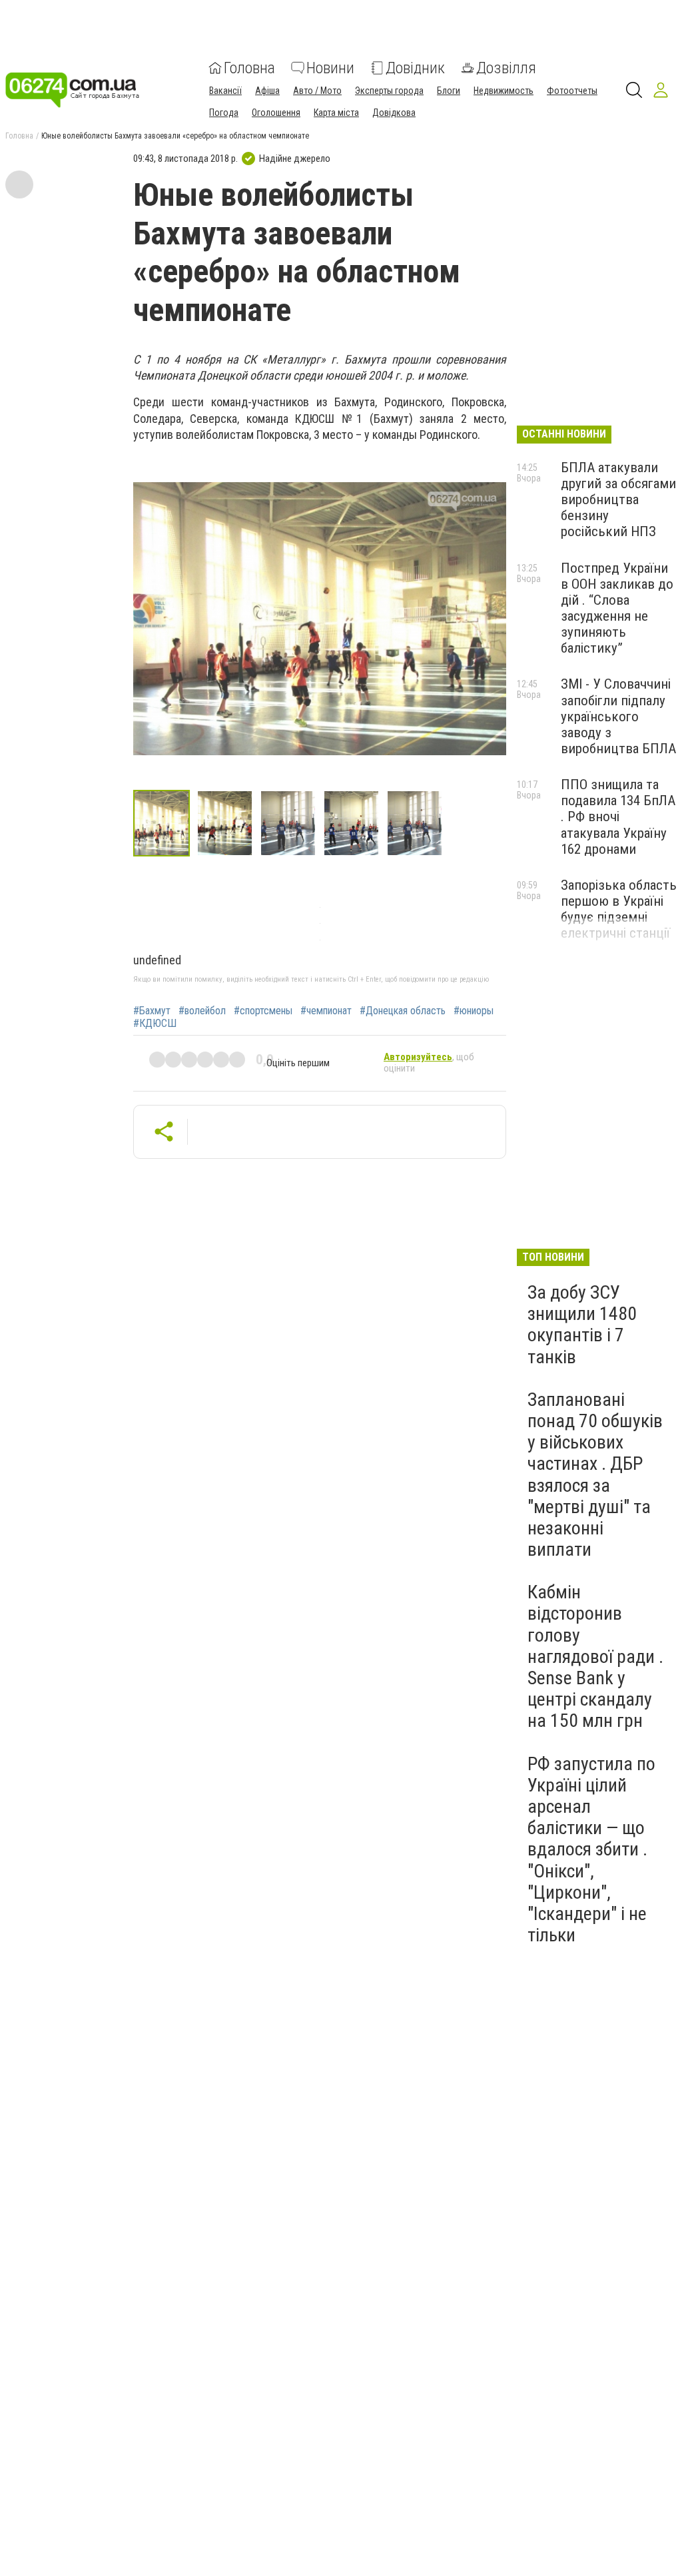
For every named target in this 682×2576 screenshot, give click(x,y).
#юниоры (474, 1011)
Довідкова (394, 113)
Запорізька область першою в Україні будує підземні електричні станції (619, 909)
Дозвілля (506, 68)
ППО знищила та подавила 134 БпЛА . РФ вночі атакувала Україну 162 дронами (618, 817)
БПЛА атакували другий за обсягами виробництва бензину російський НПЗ (618, 500)
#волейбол (202, 1011)
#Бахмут (152, 1011)
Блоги (449, 91)
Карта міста (336, 113)
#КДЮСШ (155, 1024)
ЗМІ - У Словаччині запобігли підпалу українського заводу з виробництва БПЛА (618, 716)
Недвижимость (504, 91)
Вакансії (225, 91)
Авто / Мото (317, 91)
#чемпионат (326, 1011)
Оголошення (276, 113)
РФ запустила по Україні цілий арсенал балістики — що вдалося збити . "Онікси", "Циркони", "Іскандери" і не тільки (591, 1850)
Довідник (415, 68)
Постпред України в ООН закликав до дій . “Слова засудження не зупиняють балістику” (617, 608)
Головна (249, 68)
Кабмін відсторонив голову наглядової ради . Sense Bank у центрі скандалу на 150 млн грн (595, 1656)
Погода (224, 113)
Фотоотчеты (572, 91)
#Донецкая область (403, 1011)
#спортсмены (263, 1011)
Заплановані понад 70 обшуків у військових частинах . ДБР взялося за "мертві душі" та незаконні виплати (595, 1474)
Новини (330, 68)
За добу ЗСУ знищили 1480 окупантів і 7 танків (582, 1325)
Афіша (267, 91)
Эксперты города (389, 91)
